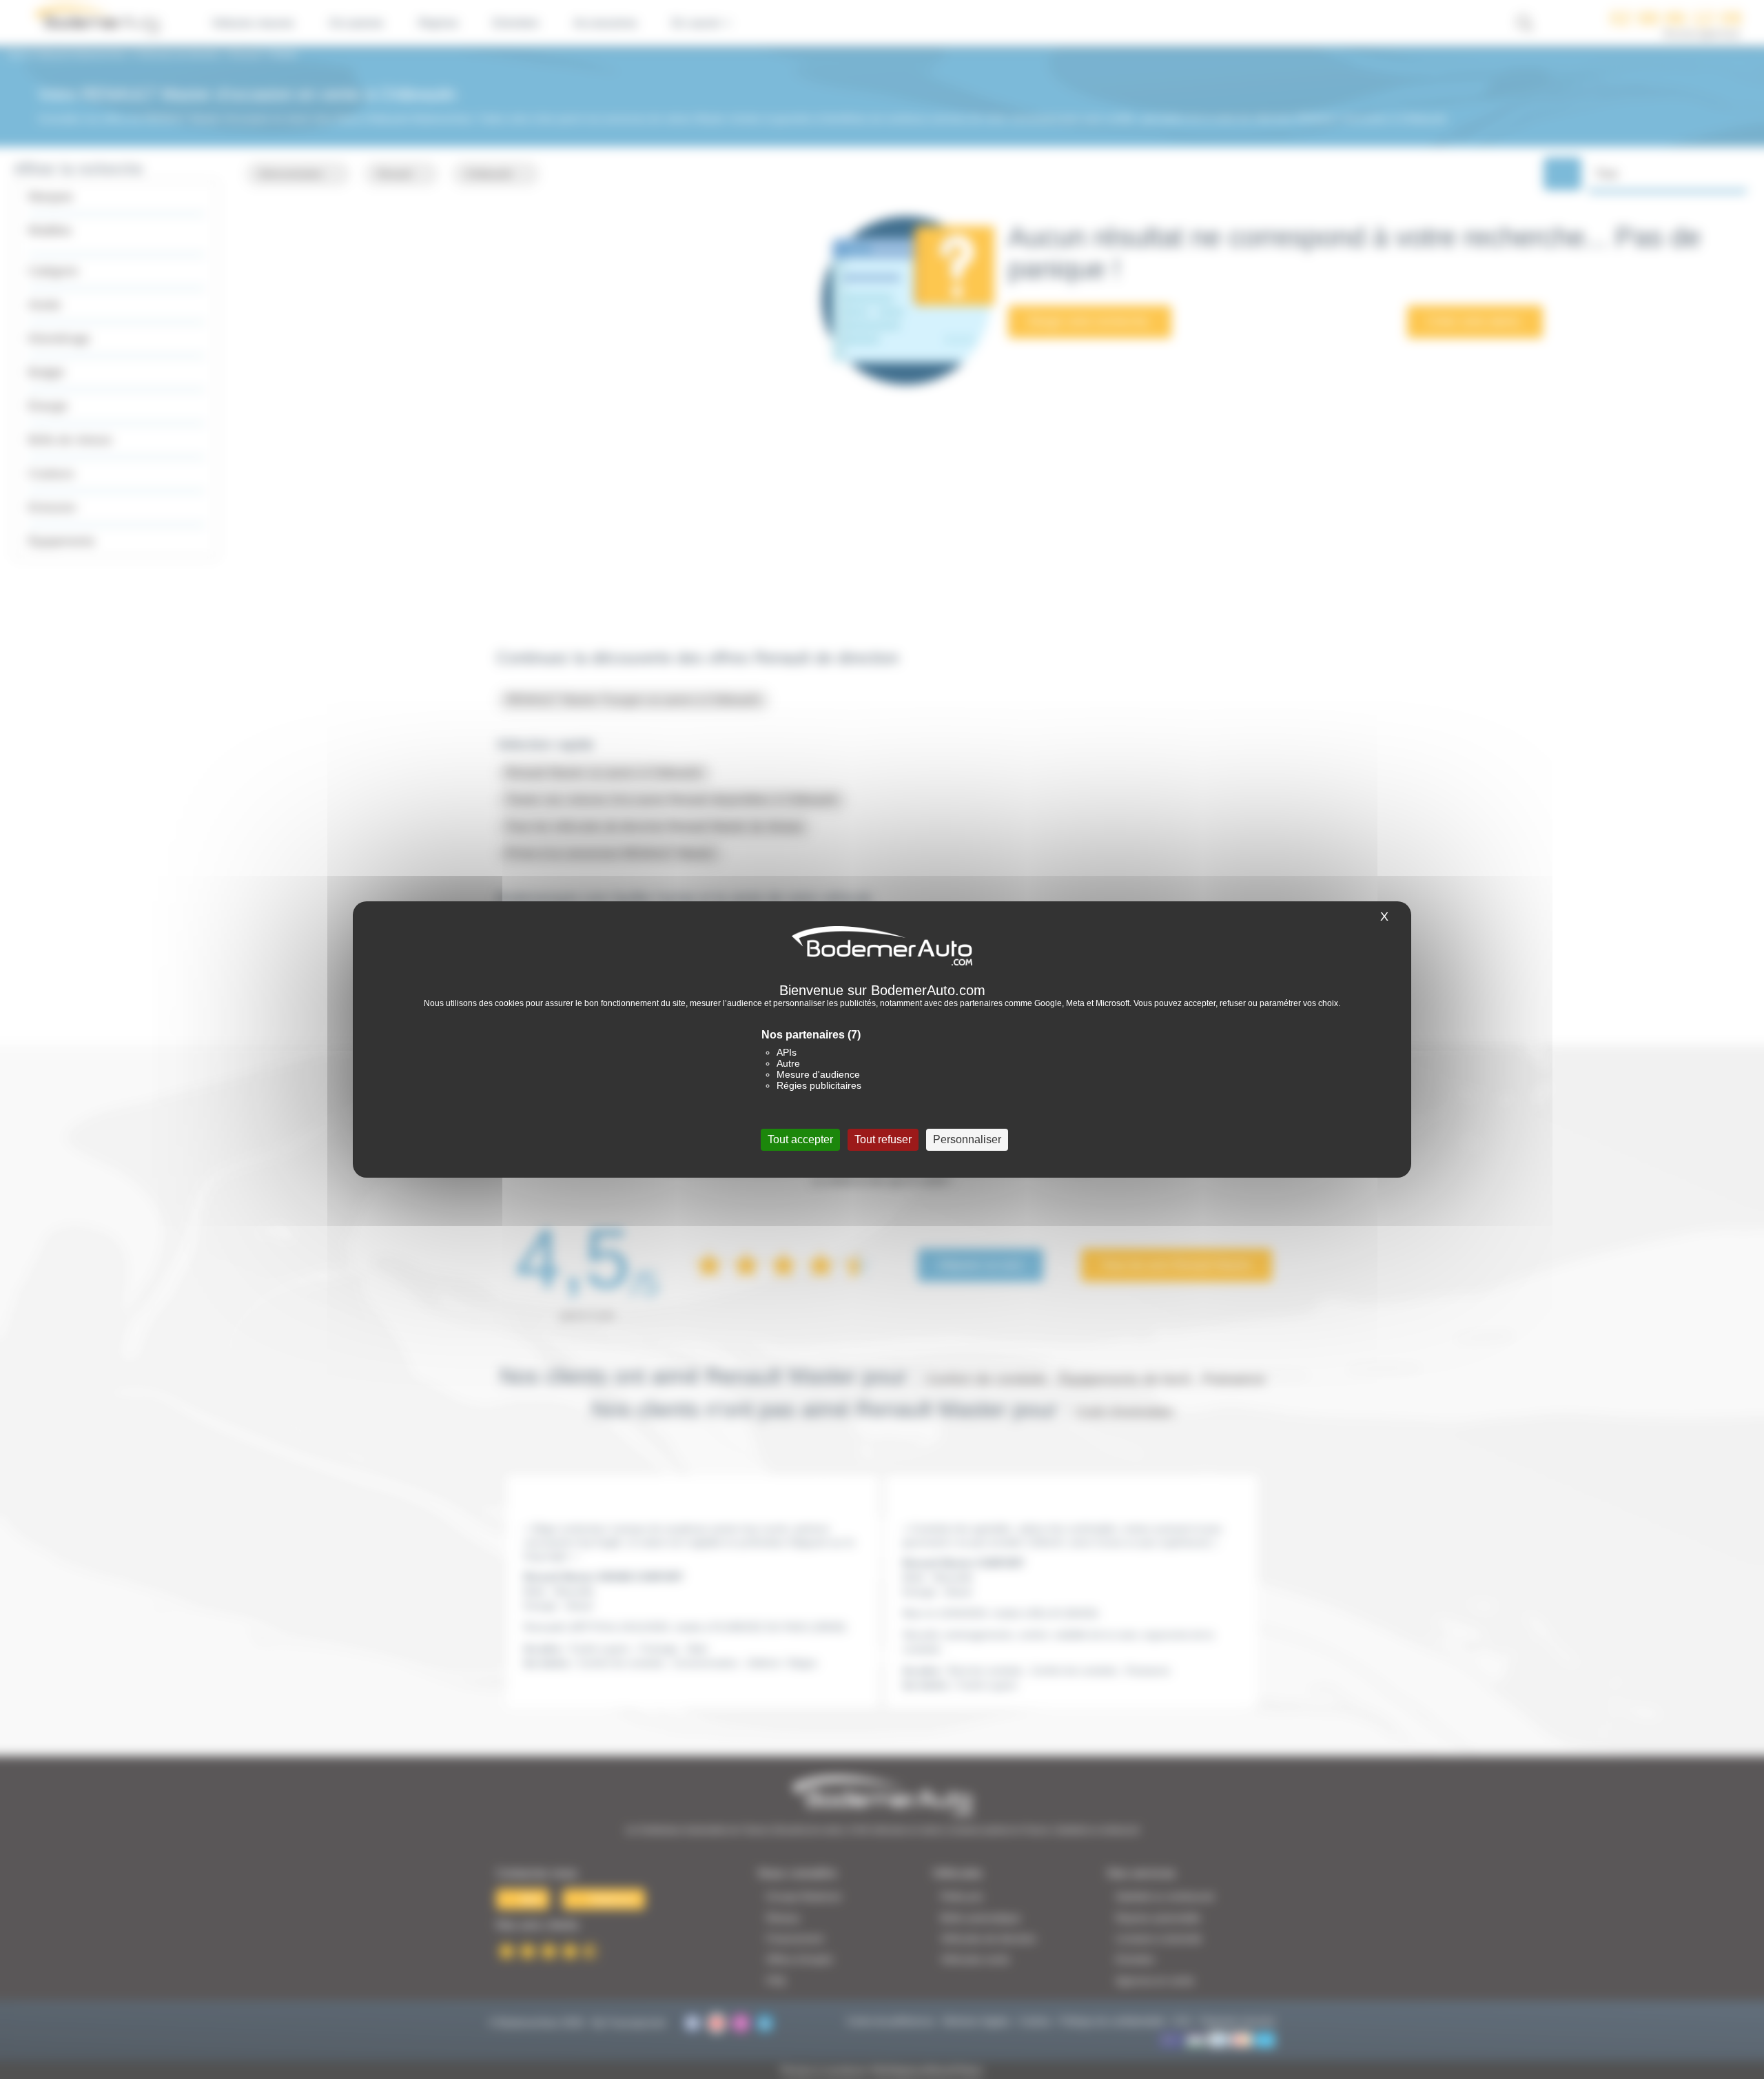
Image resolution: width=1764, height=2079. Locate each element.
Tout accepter (800, 1139)
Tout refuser (883, 1139)
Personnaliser (967, 1139)
